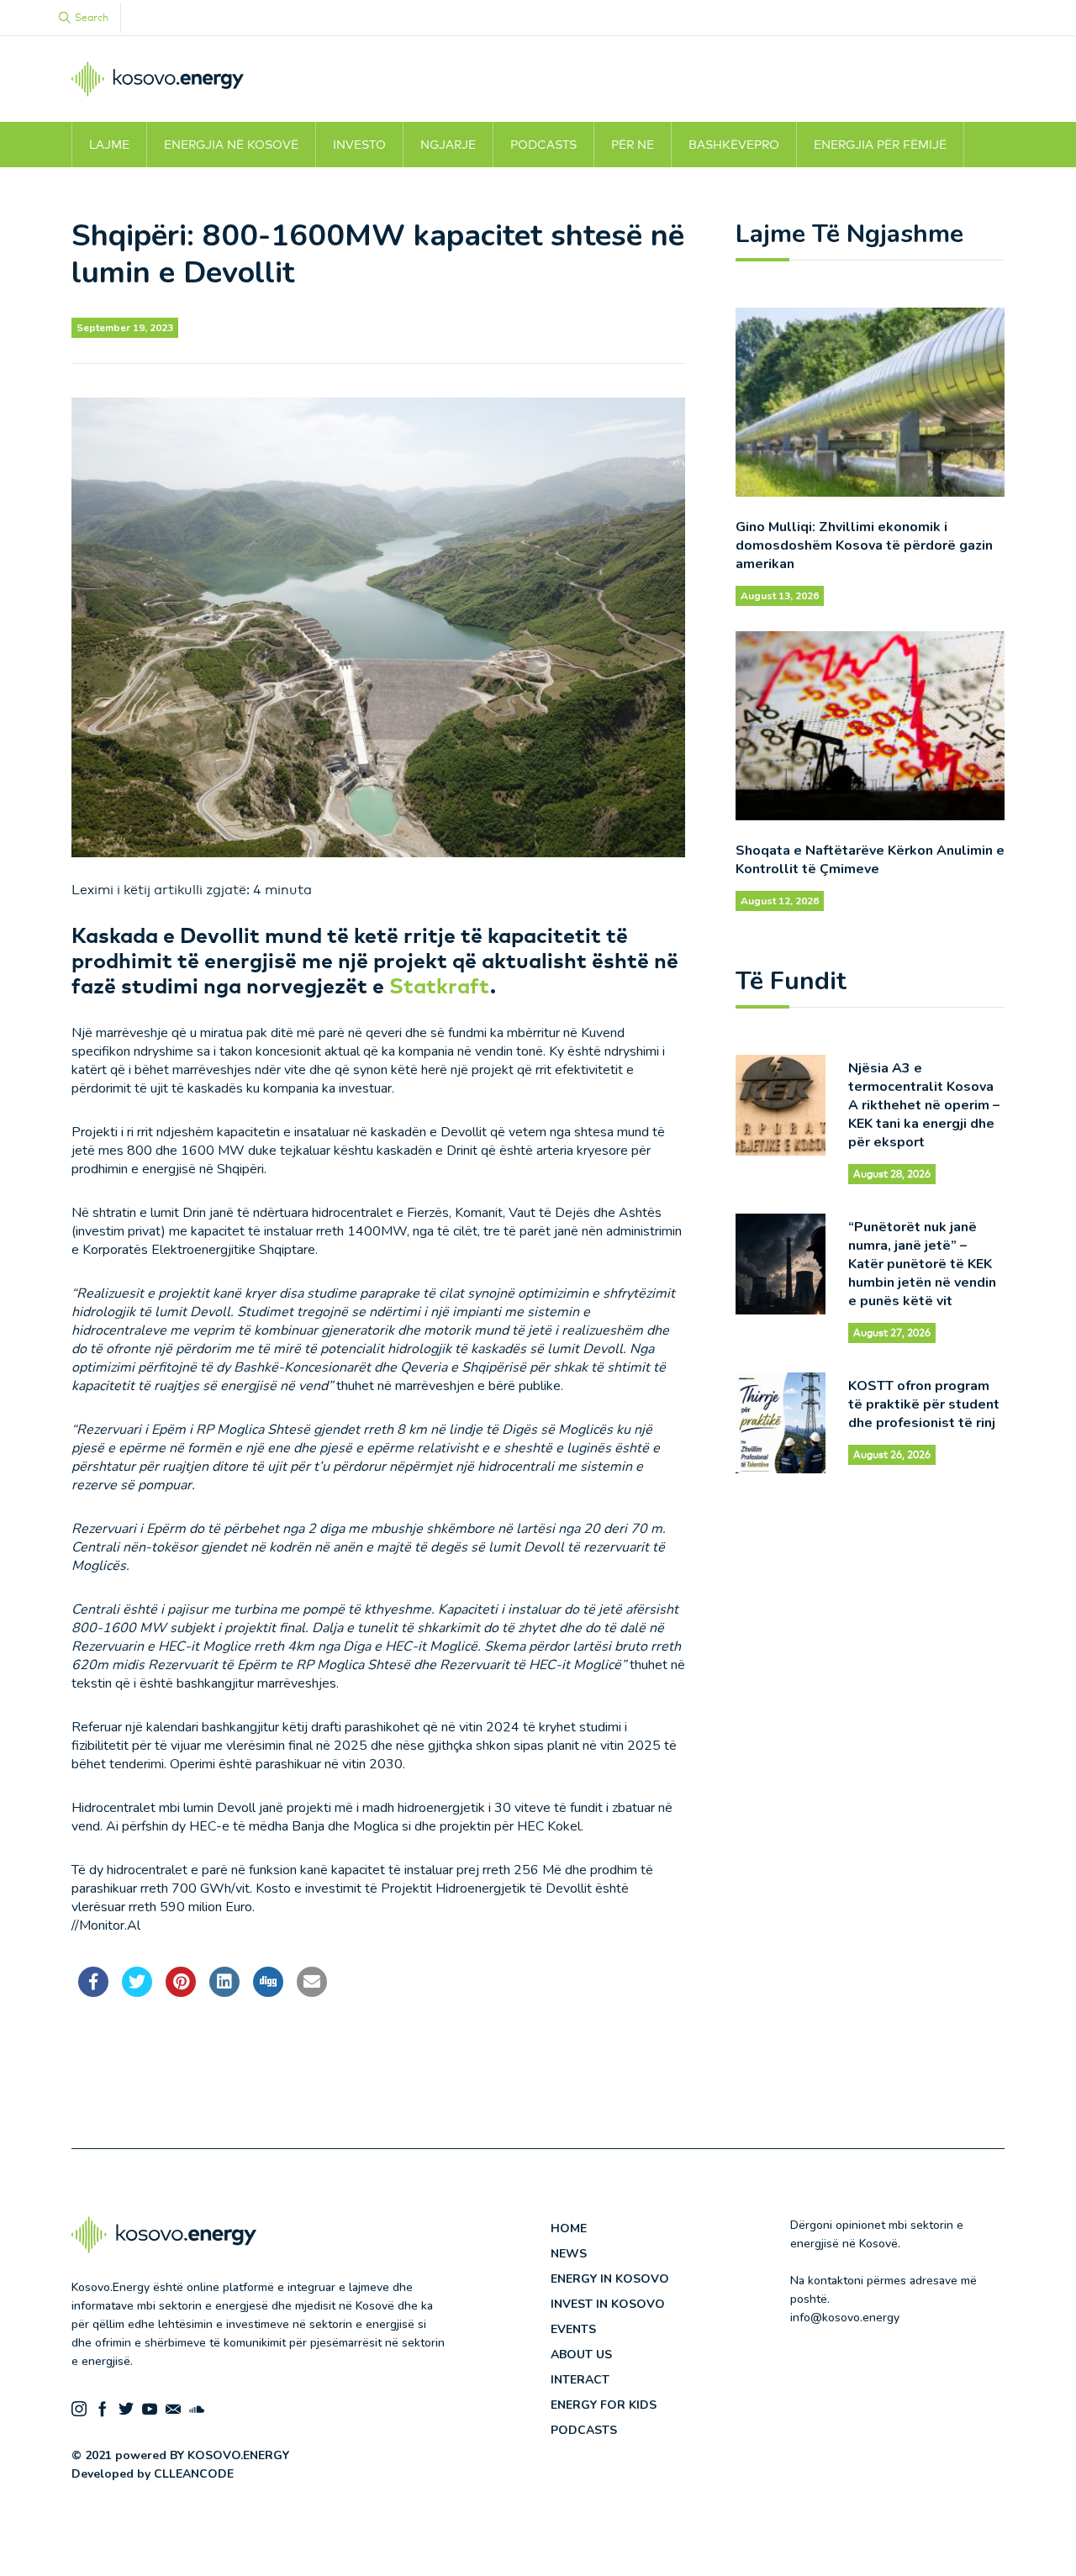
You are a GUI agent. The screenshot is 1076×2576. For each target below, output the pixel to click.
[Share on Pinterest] (181, 1992)
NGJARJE (448, 145)
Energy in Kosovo (610, 2279)
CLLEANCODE (194, 2474)
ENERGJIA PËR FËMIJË (880, 145)
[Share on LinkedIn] (224, 1992)
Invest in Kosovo (608, 2304)
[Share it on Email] (312, 1992)
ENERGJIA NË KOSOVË (231, 145)
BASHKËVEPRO (734, 145)
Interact (580, 2380)
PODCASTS (543, 145)
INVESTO (359, 145)
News (569, 2254)
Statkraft (440, 985)
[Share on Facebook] (93, 1992)
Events (573, 2329)
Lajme (109, 145)
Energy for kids (604, 2405)
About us (581, 2355)
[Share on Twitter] (137, 1992)
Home (569, 2228)
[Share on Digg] (268, 1992)
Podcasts (584, 2430)
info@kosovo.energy (845, 2318)
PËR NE (633, 145)
